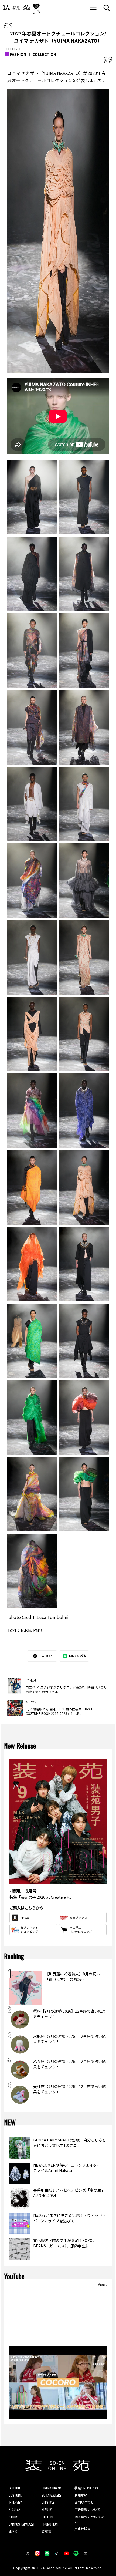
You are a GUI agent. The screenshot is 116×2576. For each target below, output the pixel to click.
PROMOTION (50, 2524)
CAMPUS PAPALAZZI (21, 2524)
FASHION (18, 54)
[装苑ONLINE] (16, 8)
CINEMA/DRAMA (52, 2488)
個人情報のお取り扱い (89, 2519)
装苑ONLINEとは (86, 2488)
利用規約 (81, 2495)
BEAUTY (47, 2509)
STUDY (13, 2517)
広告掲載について (87, 2509)
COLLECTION (44, 54)
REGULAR (15, 2509)
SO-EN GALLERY (51, 2495)
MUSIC (13, 2531)
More (101, 2285)
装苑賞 (46, 2531)
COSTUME (15, 2495)
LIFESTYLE (48, 2502)
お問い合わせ (84, 2502)
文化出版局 (83, 2529)
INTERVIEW (16, 2502)
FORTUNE (48, 2517)
